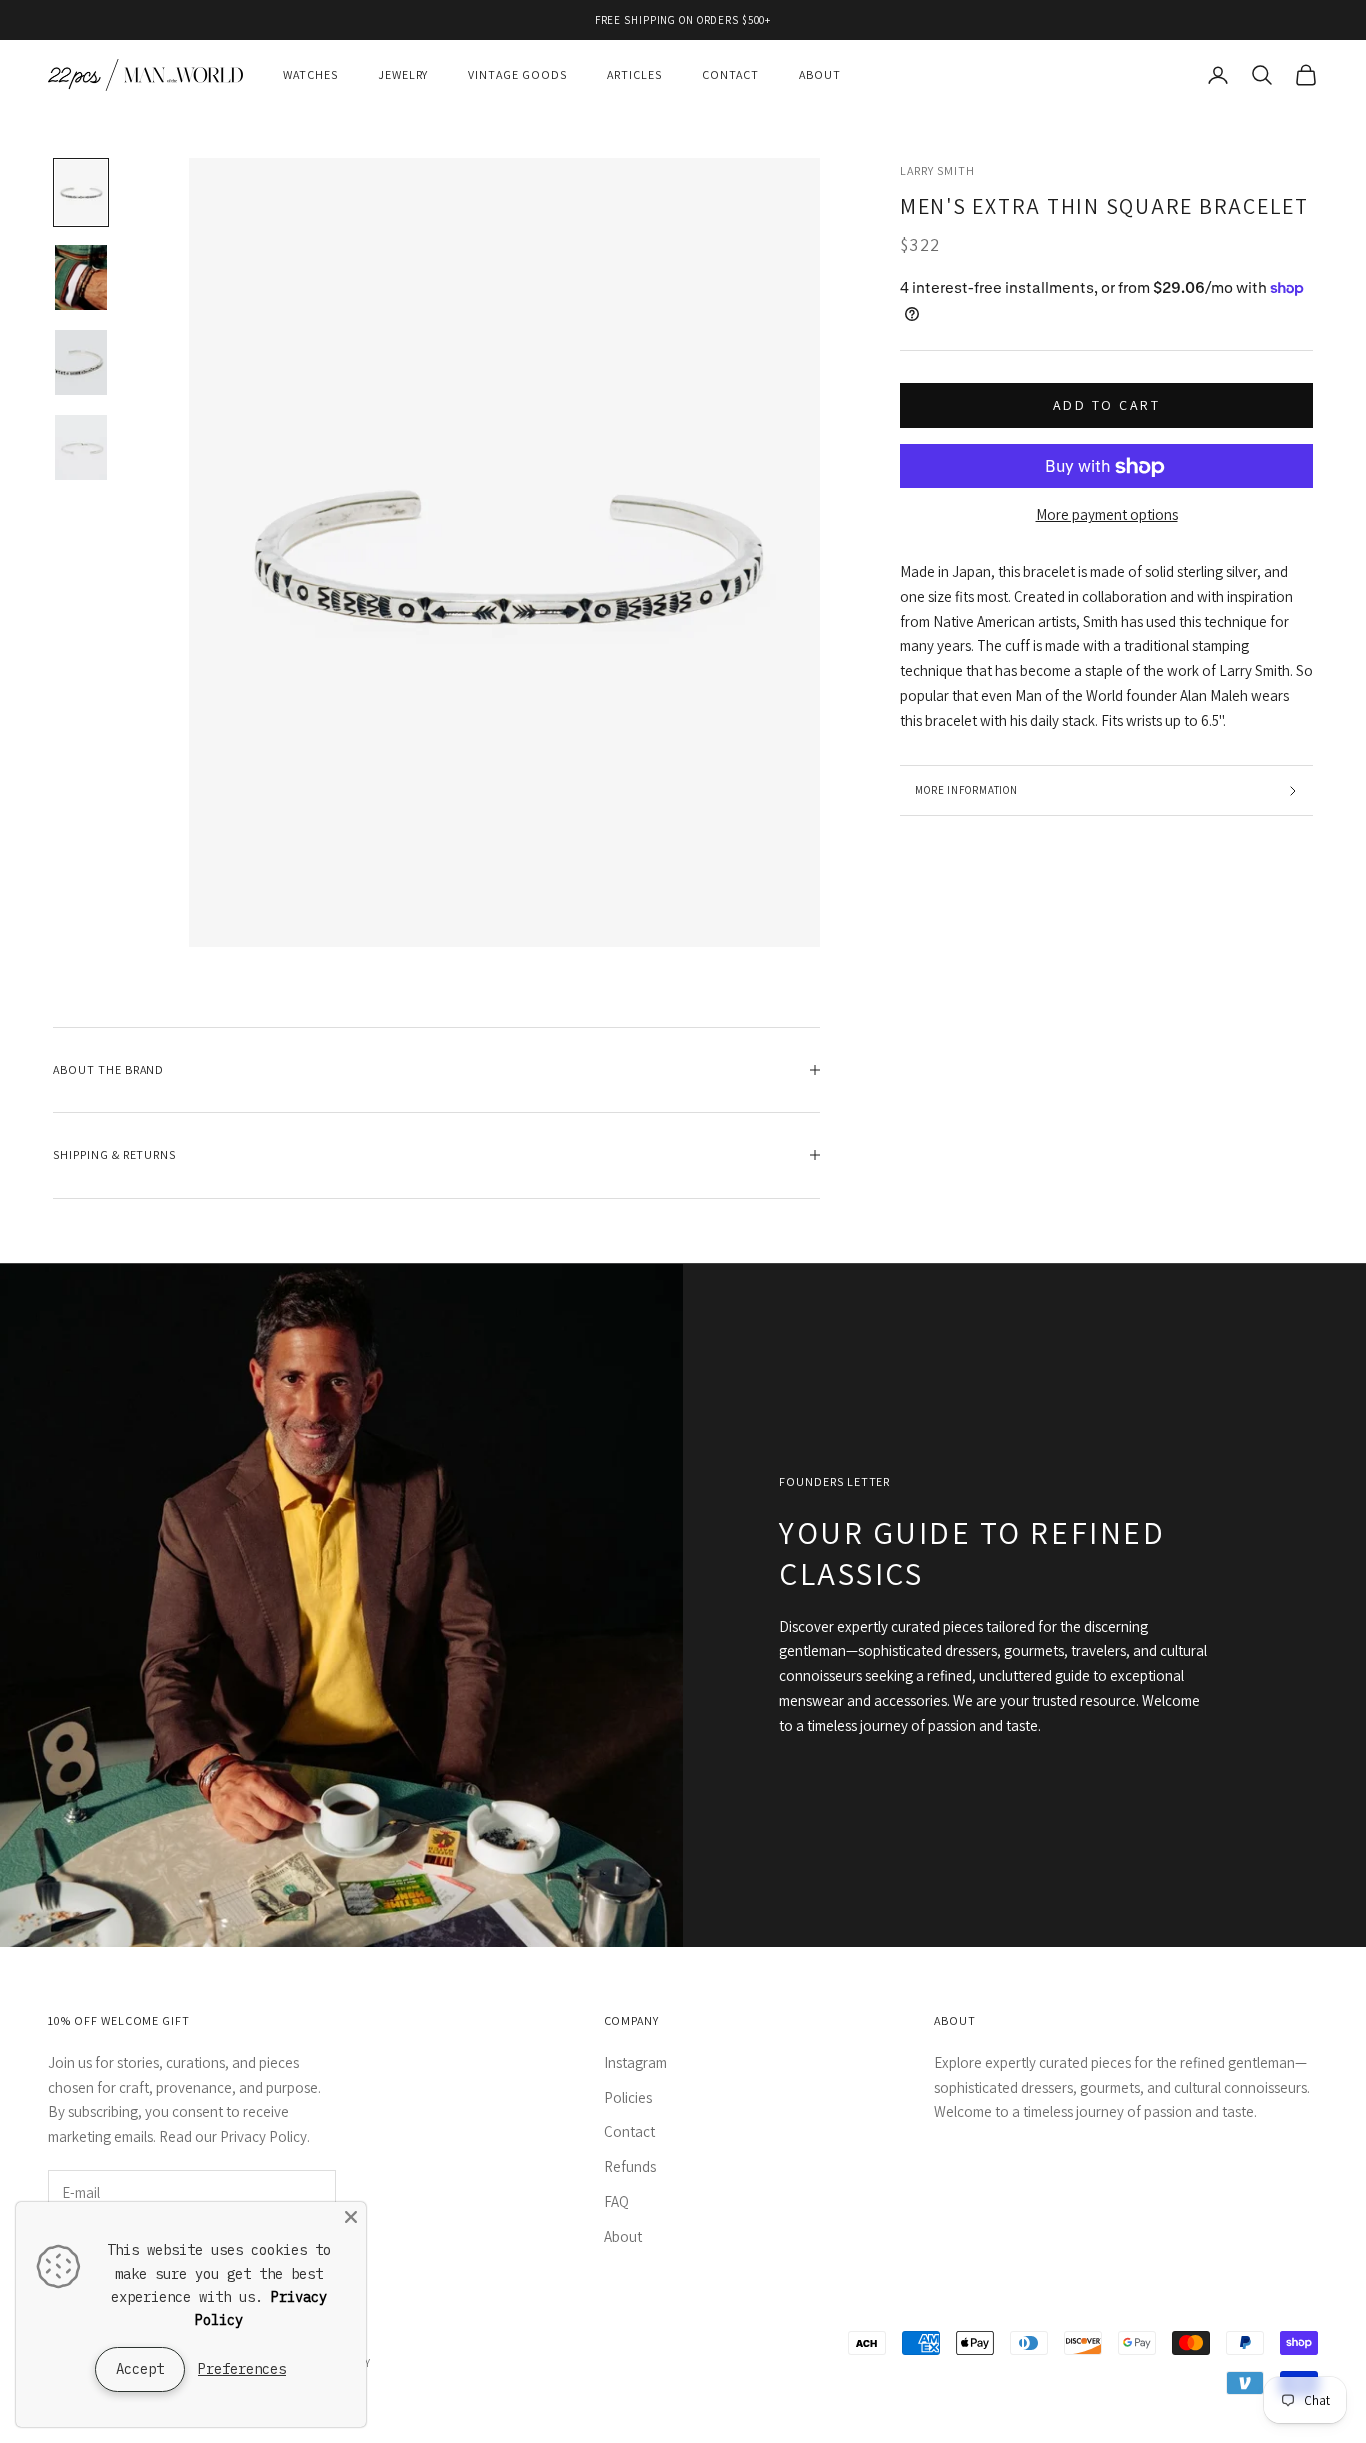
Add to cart (1107, 405)
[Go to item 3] (81, 362)
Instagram (635, 2062)
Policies (628, 2097)
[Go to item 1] (81, 192)
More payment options (1107, 515)
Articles (634, 74)
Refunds (630, 2166)
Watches (310, 74)
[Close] (351, 2217)
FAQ (616, 2201)
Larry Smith (937, 170)
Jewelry (403, 74)
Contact (731, 74)
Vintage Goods (517, 74)
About (820, 74)
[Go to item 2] (81, 277)
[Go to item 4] (81, 447)
